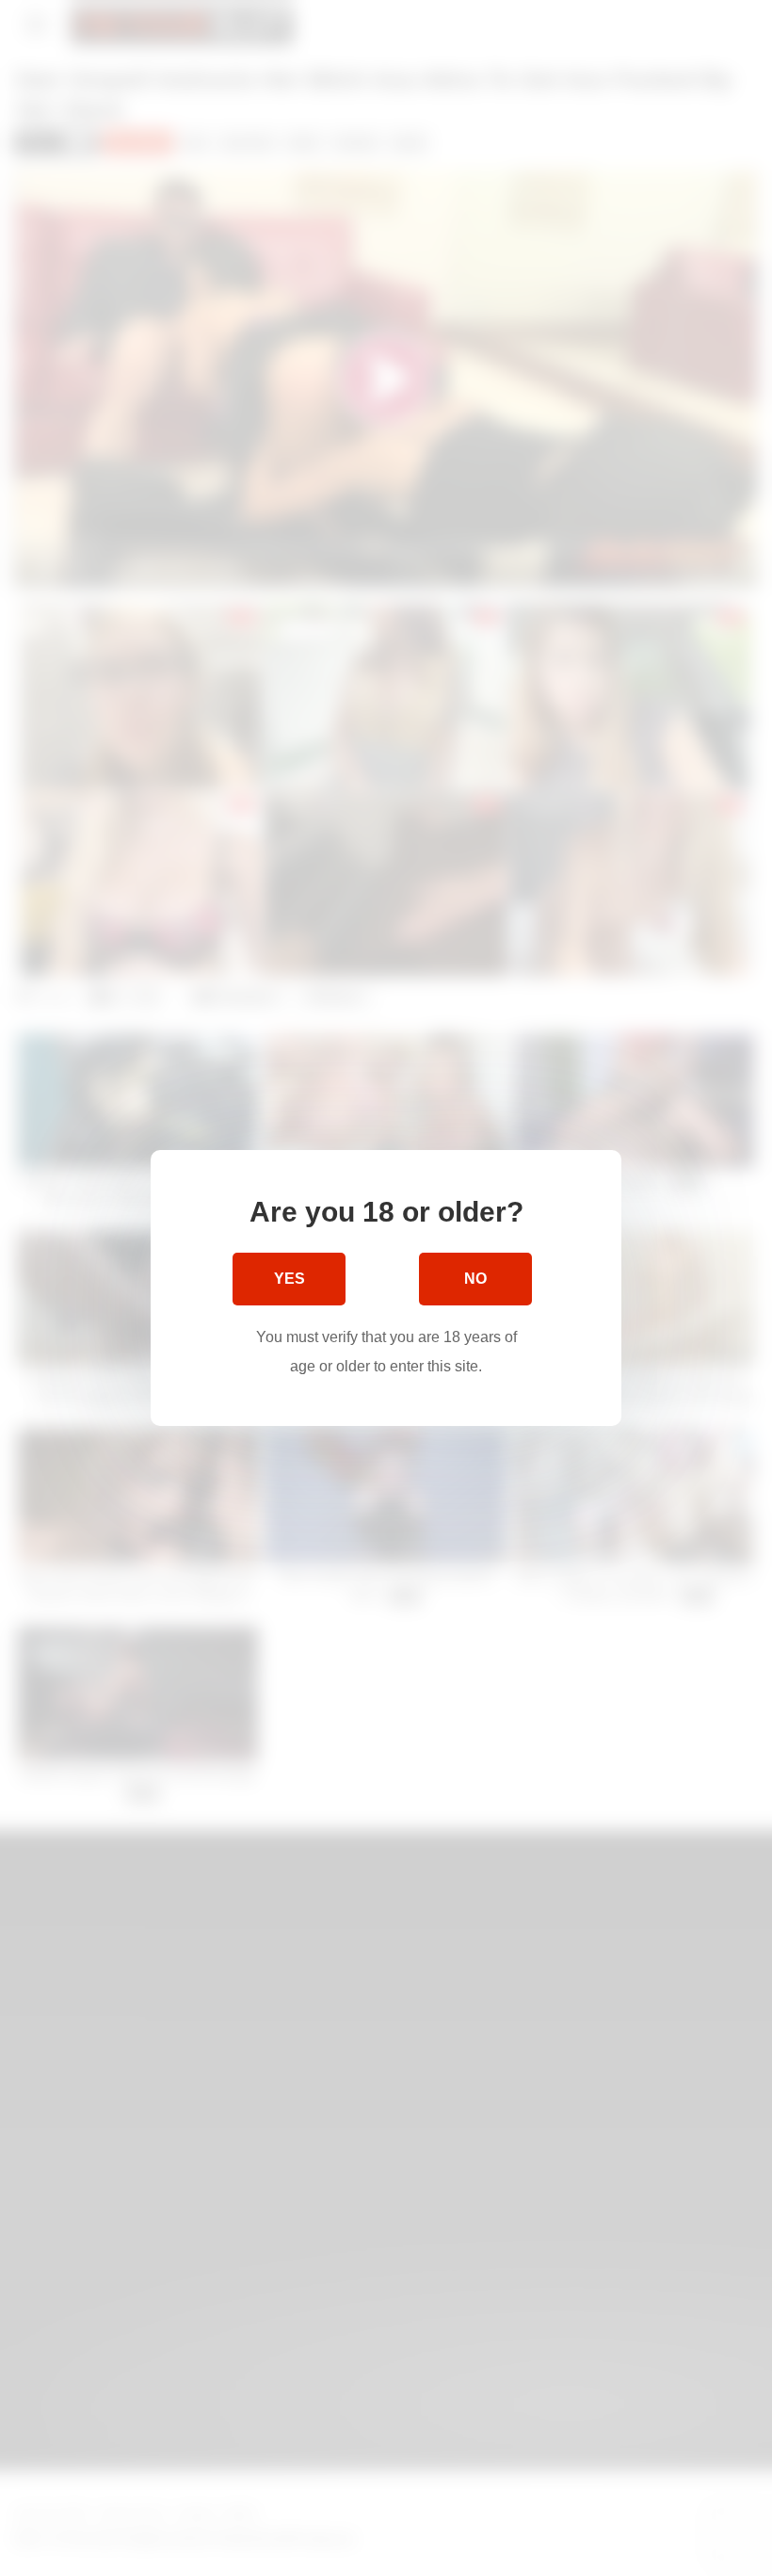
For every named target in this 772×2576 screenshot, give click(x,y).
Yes (289, 1279)
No (475, 1279)
